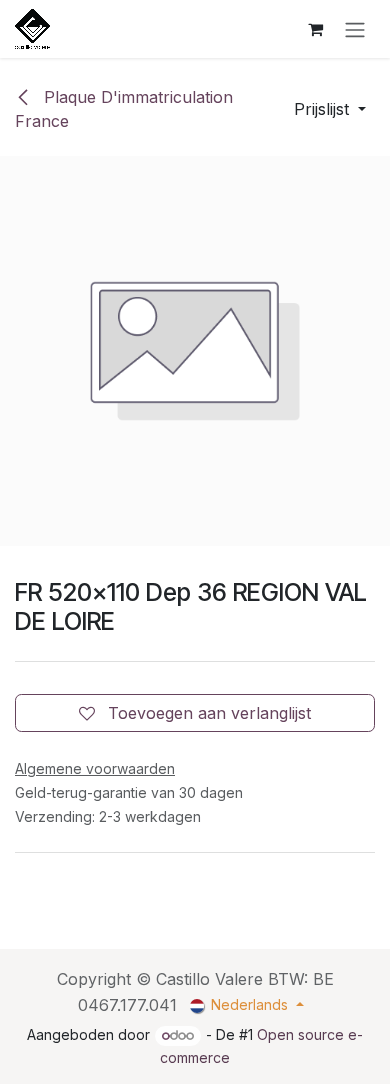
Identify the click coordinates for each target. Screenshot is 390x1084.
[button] (330, 109)
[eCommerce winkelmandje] (315, 29)
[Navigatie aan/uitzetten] (355, 29)
